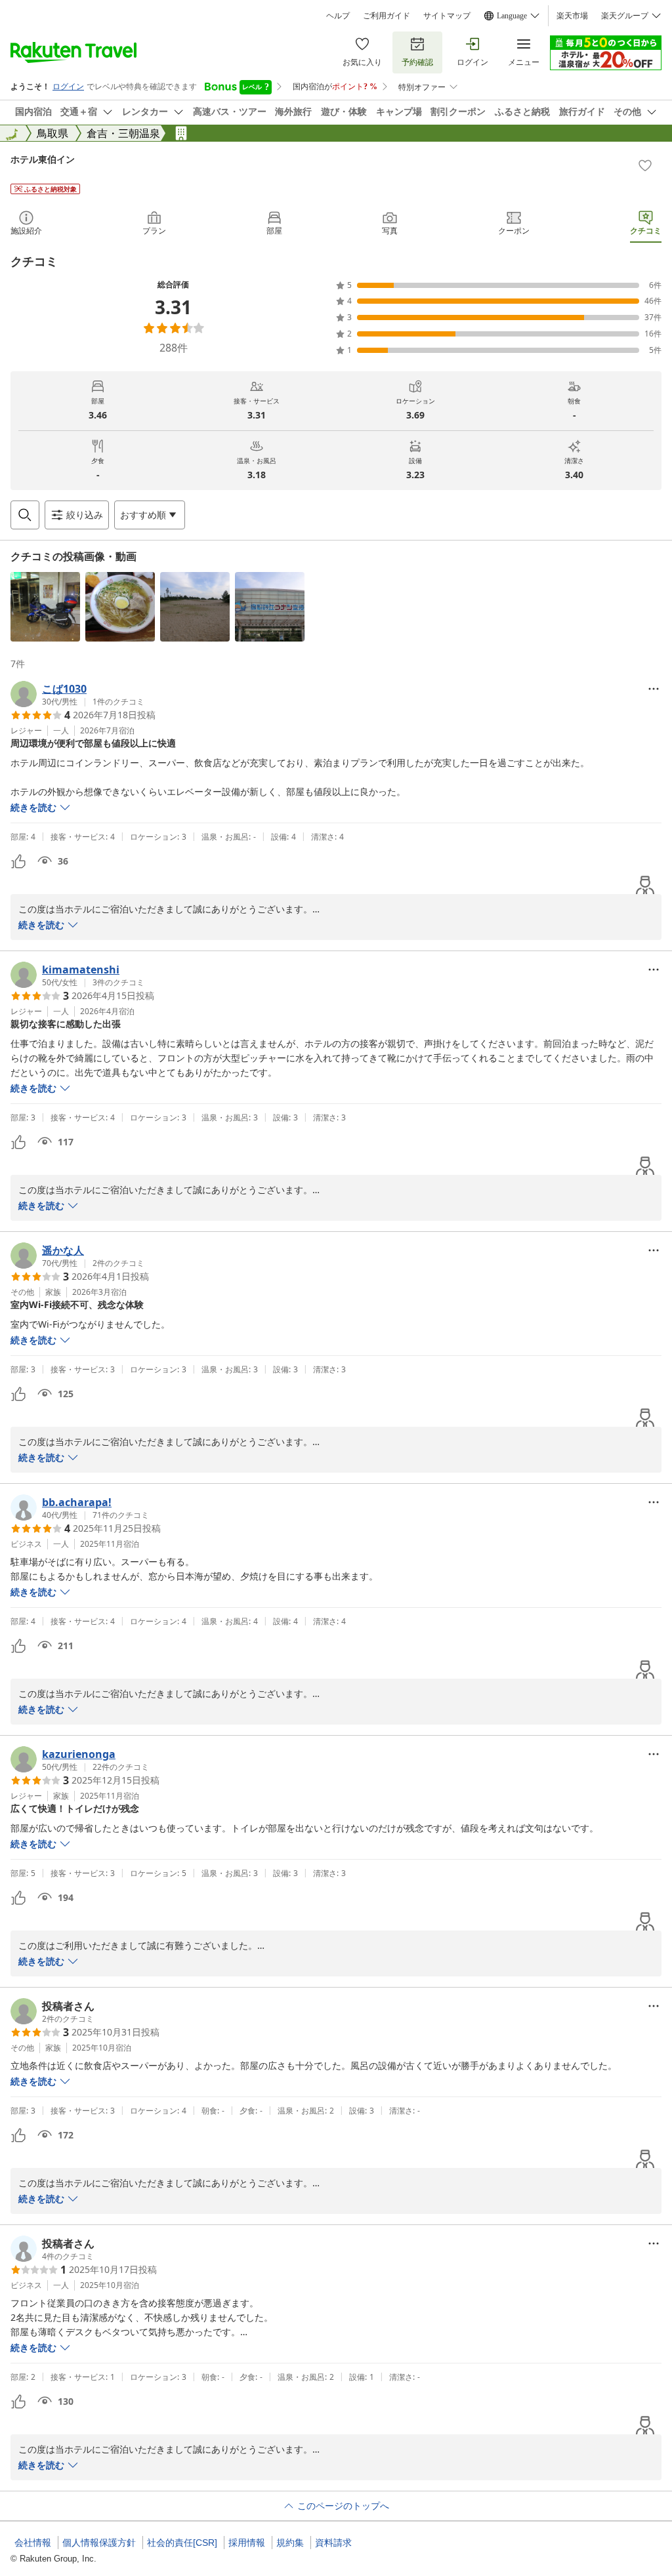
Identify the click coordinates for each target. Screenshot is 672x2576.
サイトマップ (447, 16)
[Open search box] (25, 515)
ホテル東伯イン (43, 159)
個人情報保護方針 (99, 2543)
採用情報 (247, 2543)
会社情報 (33, 2543)
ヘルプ (338, 16)
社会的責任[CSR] (182, 2543)
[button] (45, 607)
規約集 (290, 2543)
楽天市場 (572, 16)
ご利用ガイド (387, 16)
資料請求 (333, 2543)
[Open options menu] (654, 689)
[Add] (645, 165)
